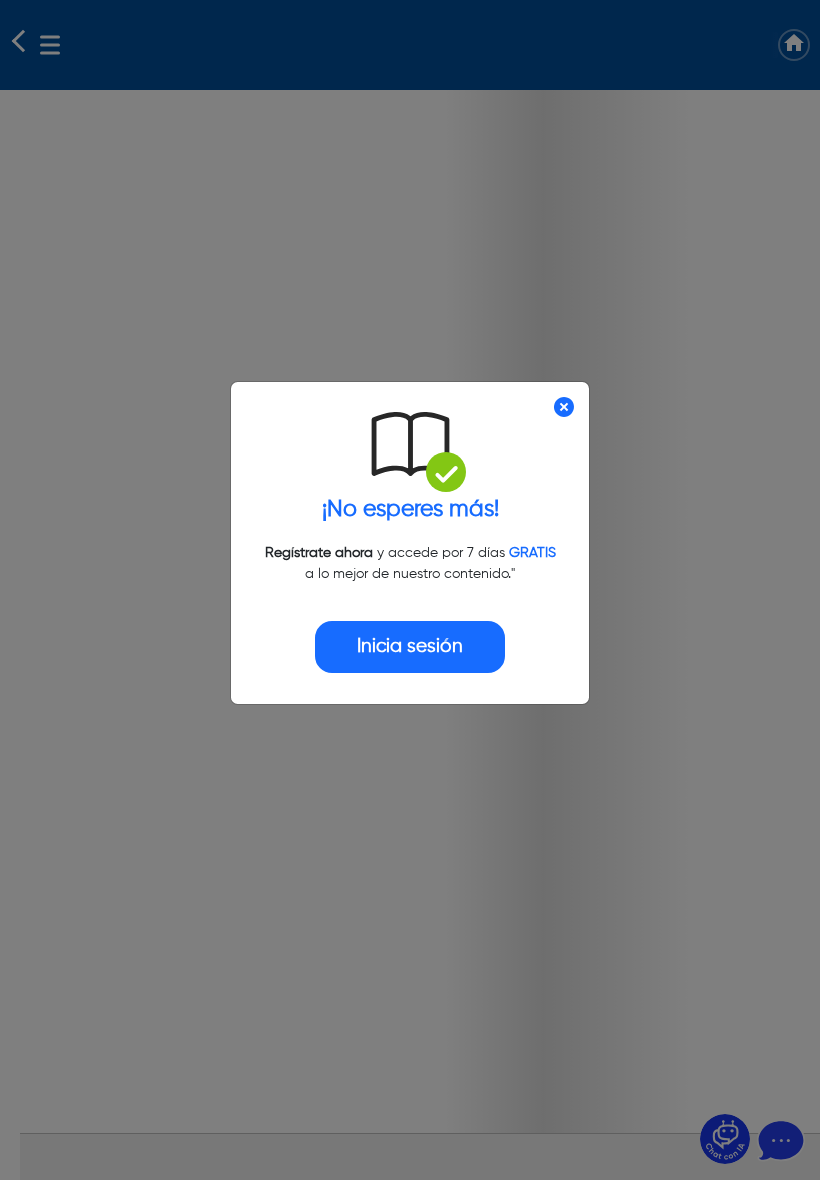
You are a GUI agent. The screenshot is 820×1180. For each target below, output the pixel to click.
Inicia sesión (410, 646)
